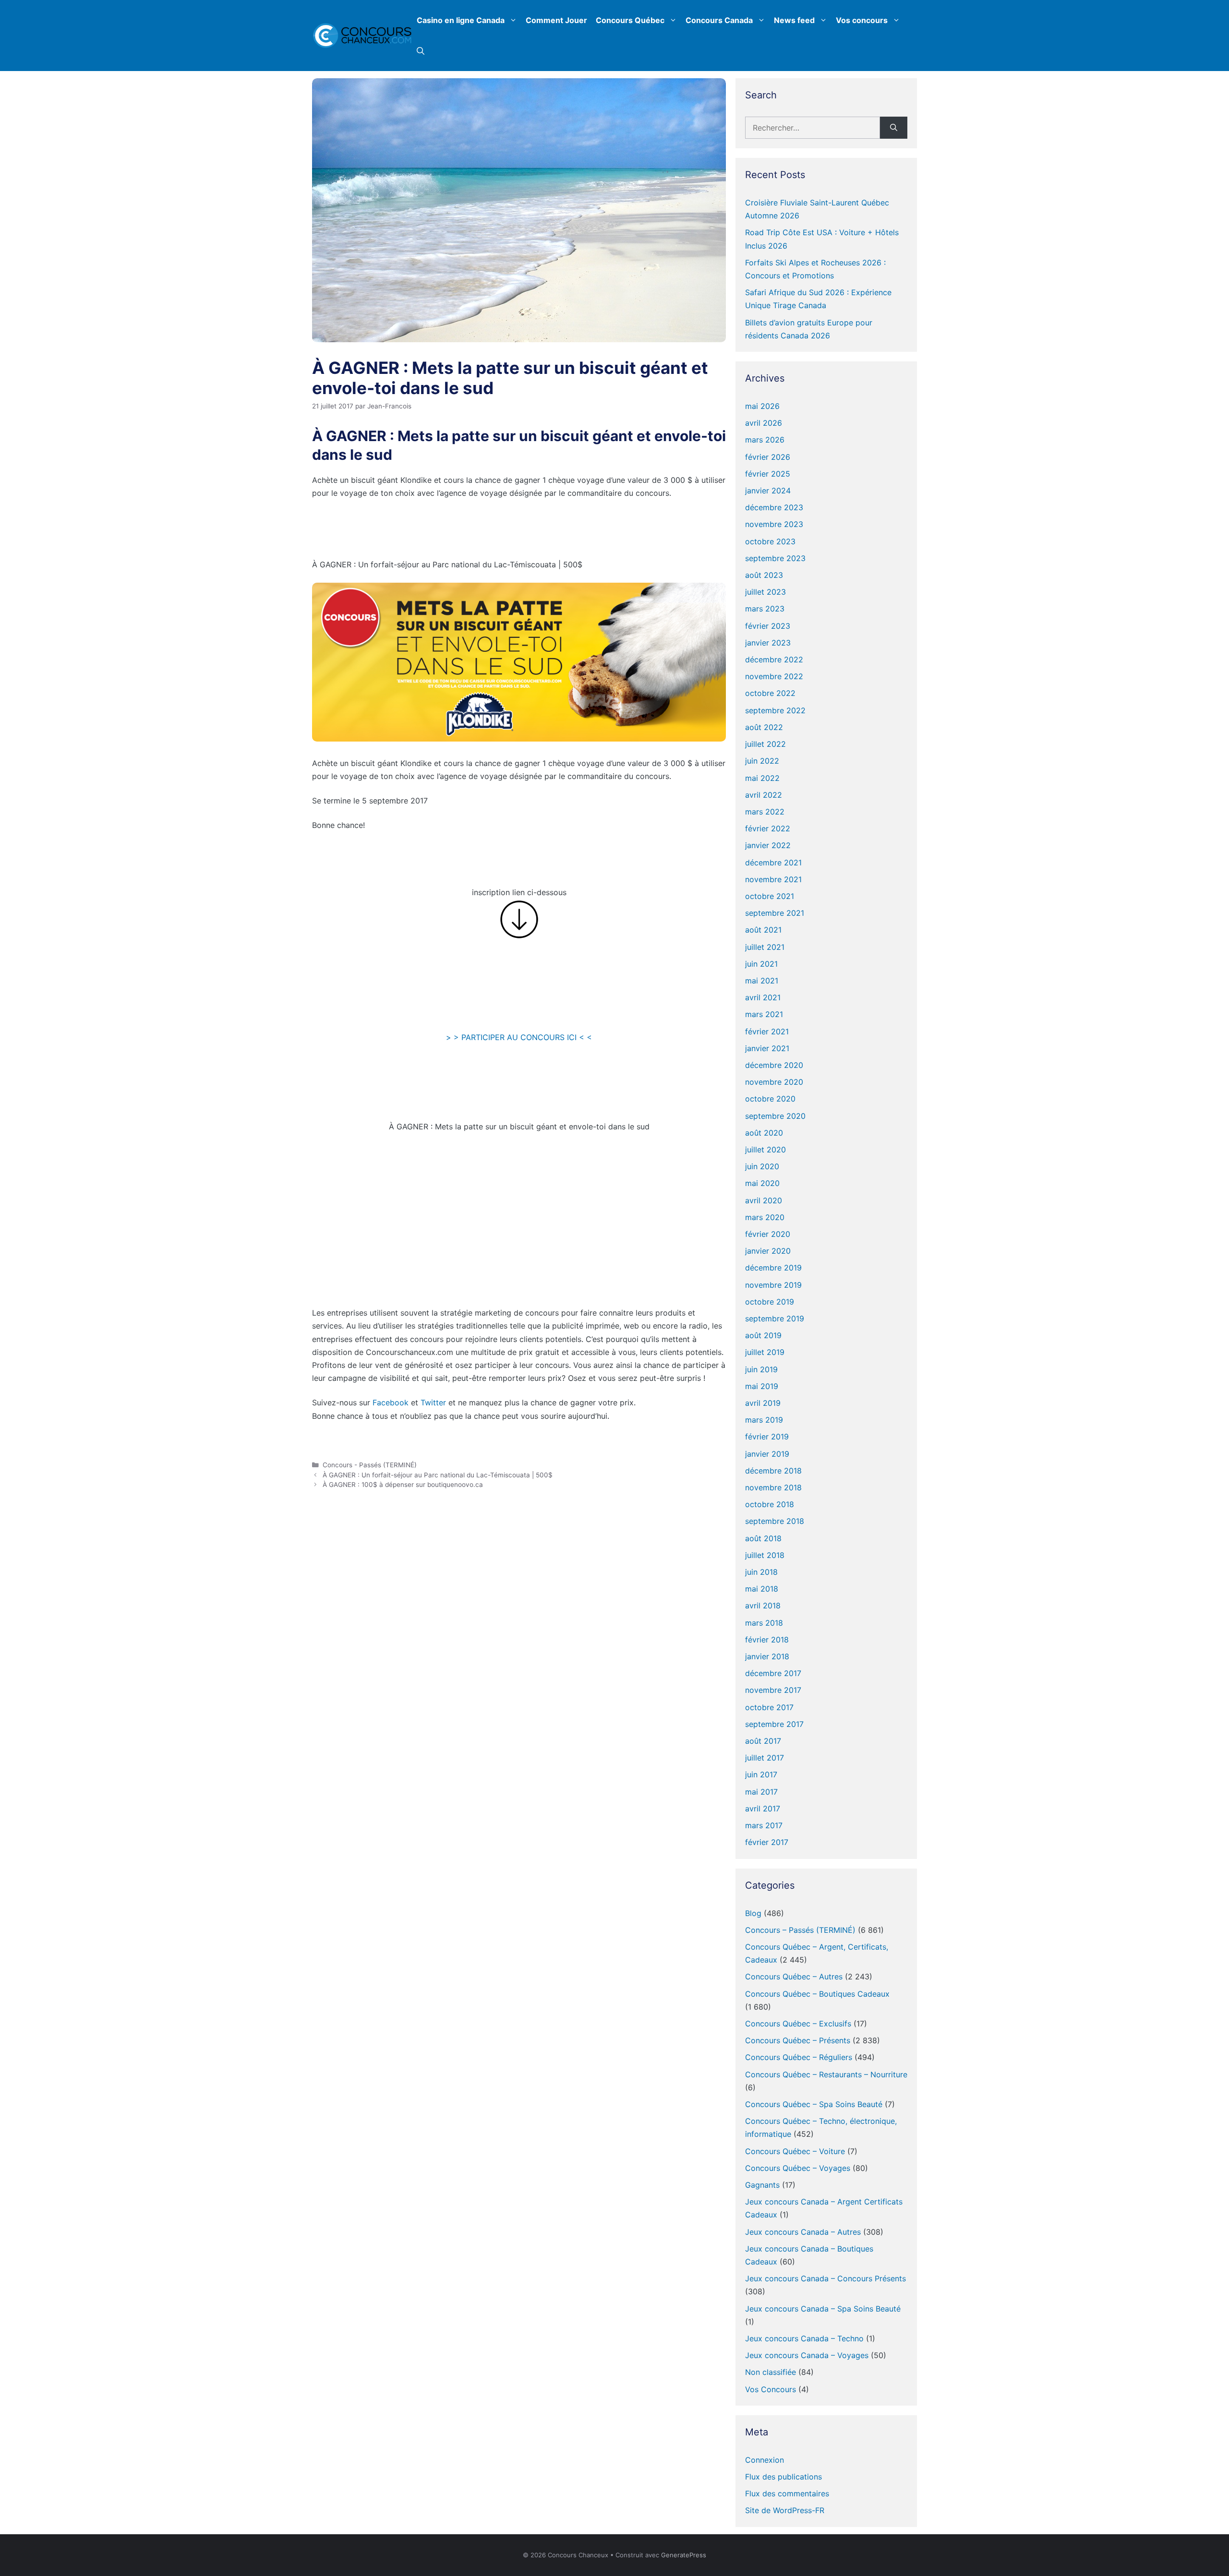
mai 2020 (762, 1183)
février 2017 (767, 1842)
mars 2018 (764, 1623)
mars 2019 (764, 1420)
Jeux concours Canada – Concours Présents (825, 2278)
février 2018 (767, 1640)
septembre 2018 (775, 1521)
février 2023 (768, 626)
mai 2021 (762, 981)
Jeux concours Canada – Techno (804, 2338)
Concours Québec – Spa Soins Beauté (814, 2104)
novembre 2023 (774, 524)
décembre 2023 (774, 507)
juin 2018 (761, 1572)
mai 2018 (762, 1589)
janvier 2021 (767, 1048)
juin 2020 (762, 1166)
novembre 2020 (774, 1082)
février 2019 (767, 1437)
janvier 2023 (768, 643)
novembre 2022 (774, 676)
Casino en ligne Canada (461, 20)
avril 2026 (764, 423)
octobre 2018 (770, 1504)
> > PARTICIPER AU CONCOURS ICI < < (519, 1037)
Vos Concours (771, 2389)
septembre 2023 (775, 558)
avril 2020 (764, 1200)
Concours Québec (630, 20)
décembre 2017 (773, 1673)
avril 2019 (763, 1403)
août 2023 (764, 575)
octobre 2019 (770, 1302)
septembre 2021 (775, 913)
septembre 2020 (775, 1116)
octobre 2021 (770, 896)
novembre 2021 (773, 879)
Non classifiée (771, 2372)
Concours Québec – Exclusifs (798, 2024)
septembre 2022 (775, 710)
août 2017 (763, 1741)
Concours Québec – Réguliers (799, 2057)
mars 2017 (764, 1825)
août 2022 (764, 727)
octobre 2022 (770, 693)
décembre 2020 (774, 1065)
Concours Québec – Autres (794, 1977)
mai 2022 (762, 778)
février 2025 (768, 474)
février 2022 (768, 828)
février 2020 (768, 1234)
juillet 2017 (765, 1758)
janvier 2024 (768, 491)
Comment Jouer (556, 20)
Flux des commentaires (787, 2493)
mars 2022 (765, 812)
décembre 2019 (773, 1268)
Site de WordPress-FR (785, 2510)
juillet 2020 (765, 1150)
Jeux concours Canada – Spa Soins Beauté (823, 2309)
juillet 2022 (765, 744)
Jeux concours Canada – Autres (803, 2232)
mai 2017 (761, 1792)
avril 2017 (763, 1809)
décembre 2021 (773, 863)
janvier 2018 (767, 1656)
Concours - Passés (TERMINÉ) (370, 1465)
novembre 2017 (773, 1690)
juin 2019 (761, 1369)
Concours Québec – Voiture (795, 2151)
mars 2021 (764, 1014)
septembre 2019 (775, 1318)
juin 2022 (762, 761)
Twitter (433, 1402)
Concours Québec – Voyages (798, 2168)
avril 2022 (764, 795)
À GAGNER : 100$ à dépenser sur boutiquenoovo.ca (403, 1485)
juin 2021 (761, 964)
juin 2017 (761, 1774)
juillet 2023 (765, 592)
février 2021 (767, 1031)
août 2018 (763, 1538)
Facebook (391, 1402)
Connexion (765, 2460)
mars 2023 (765, 609)
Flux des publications (783, 2477)
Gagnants (762, 2185)
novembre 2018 (773, 1487)
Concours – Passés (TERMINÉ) (800, 1930)
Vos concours (862, 20)
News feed (794, 20)
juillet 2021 (765, 947)
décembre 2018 (773, 1471)
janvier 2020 (768, 1251)
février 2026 (768, 457)
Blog (753, 1913)
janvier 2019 (767, 1454)
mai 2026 (762, 406)
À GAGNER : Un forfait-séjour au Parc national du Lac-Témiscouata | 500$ (438, 1475)
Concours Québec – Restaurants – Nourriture (826, 2074)
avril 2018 (763, 1606)
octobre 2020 (770, 1099)
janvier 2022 (768, 845)
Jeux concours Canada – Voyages (807, 2355)
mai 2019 (762, 1386)
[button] (421, 51)
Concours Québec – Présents (798, 2040)
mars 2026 (765, 440)
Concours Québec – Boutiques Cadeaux (817, 1994)
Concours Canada (719, 20)
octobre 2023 (770, 541)
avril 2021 (763, 997)
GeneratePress (684, 2555)
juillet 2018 (765, 1555)
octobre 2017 (769, 1707)
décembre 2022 (774, 659)
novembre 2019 (773, 1285)
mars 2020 (765, 1217)
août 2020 (764, 1133)
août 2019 (763, 1335)
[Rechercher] (894, 128)
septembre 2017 (774, 1724)
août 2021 (763, 930)
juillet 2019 (765, 1352)
